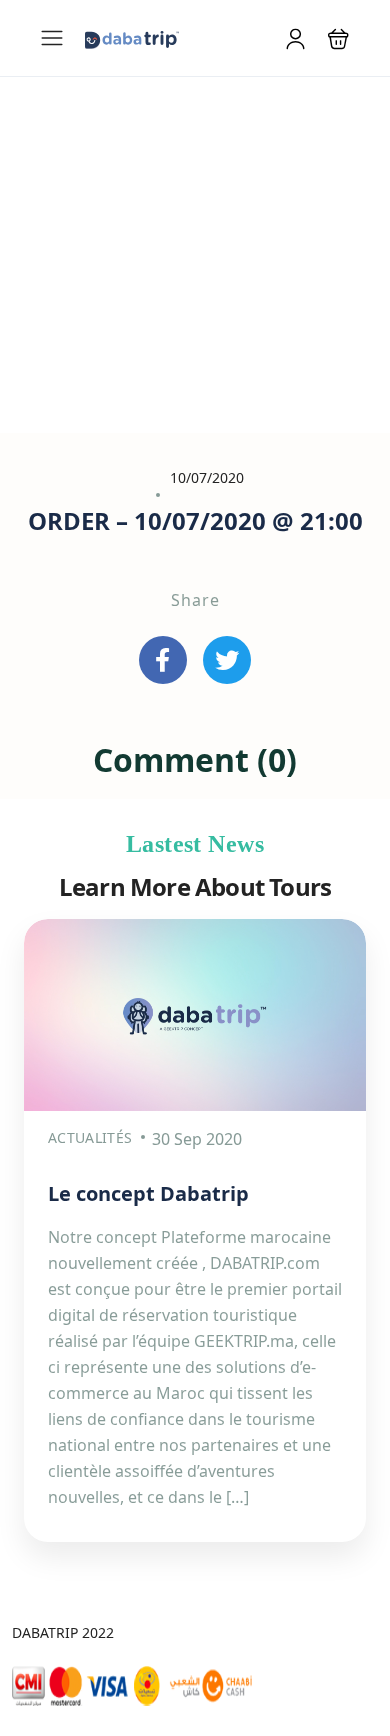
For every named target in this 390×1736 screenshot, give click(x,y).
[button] (338, 38)
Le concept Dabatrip (148, 1193)
